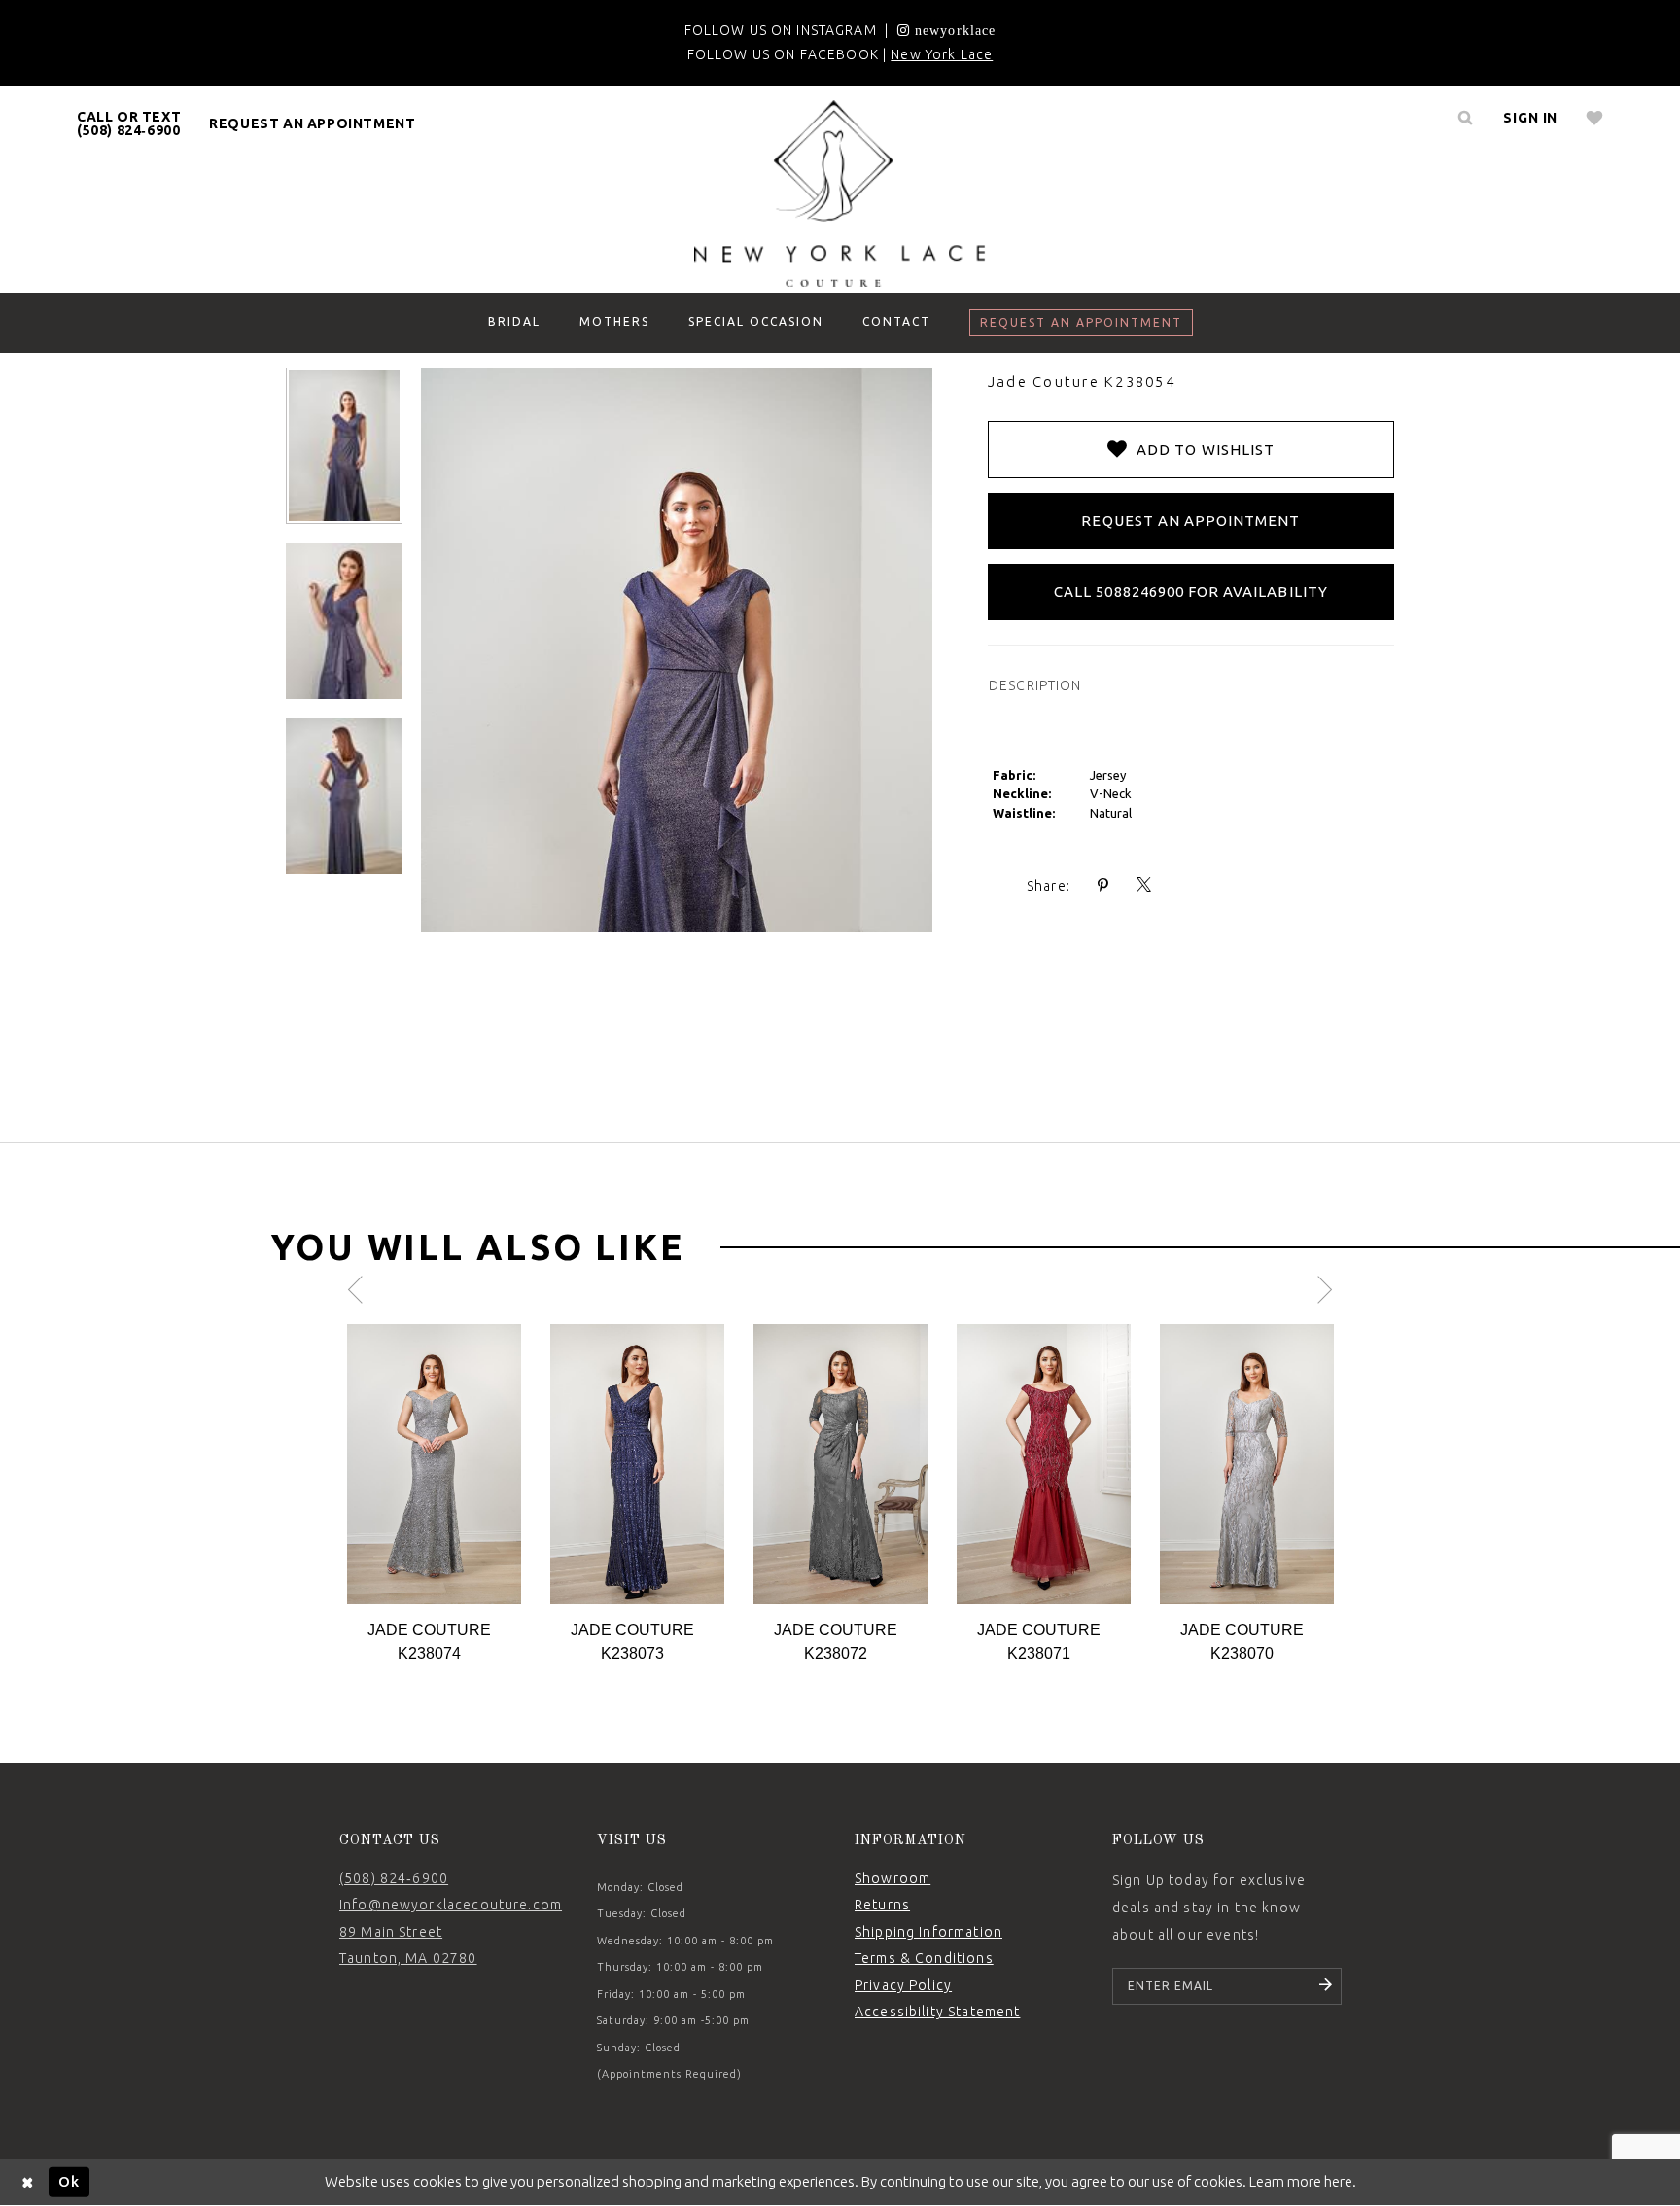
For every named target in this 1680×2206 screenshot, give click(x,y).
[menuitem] (129, 123)
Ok (69, 2181)
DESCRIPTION (1035, 685)
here (1338, 2181)
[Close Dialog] (28, 2182)
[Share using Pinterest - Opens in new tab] (1103, 885)
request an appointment (312, 123)
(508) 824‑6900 (394, 1878)
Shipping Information (928, 1932)
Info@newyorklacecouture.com (451, 1905)
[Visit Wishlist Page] (1595, 118)
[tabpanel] (434, 1495)
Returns (882, 1905)
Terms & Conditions (924, 1958)
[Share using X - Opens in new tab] (1144, 885)
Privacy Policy (903, 1985)
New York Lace (942, 54)
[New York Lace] (840, 193)
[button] (1530, 118)
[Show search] (1465, 118)
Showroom (892, 1878)
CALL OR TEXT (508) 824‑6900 (129, 123)
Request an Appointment (1190, 521)
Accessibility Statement (937, 2012)
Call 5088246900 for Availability (1191, 592)
